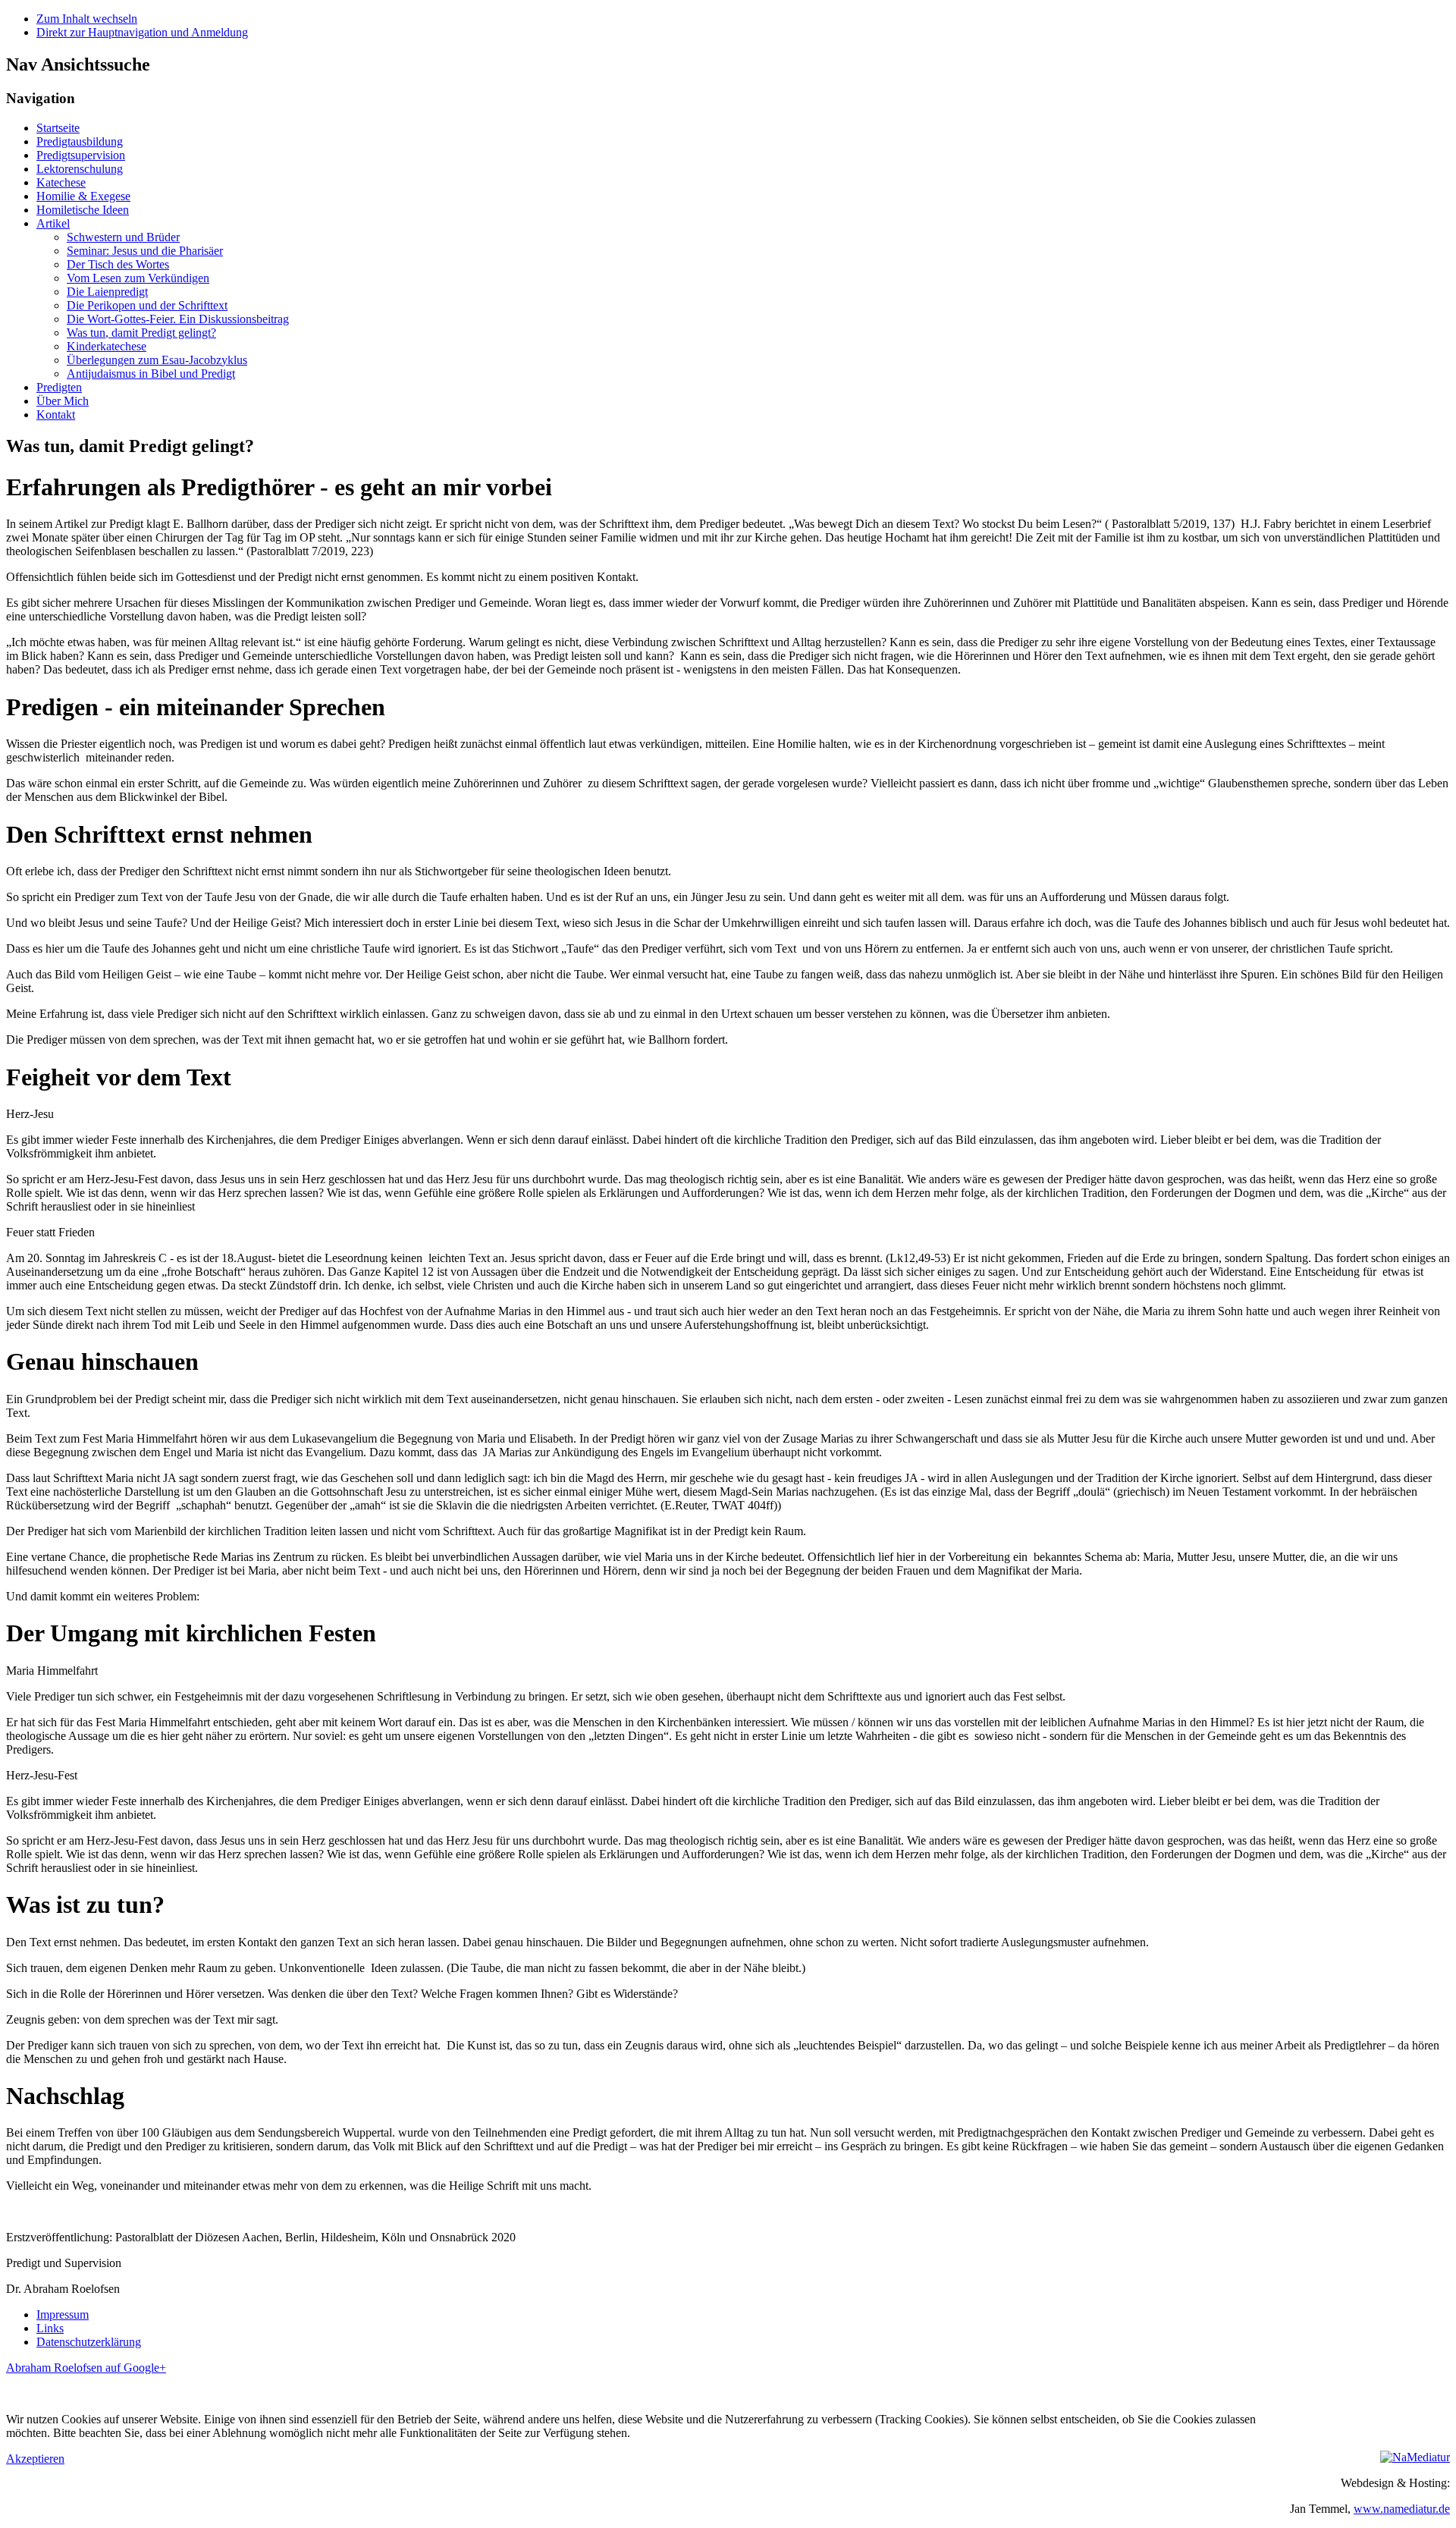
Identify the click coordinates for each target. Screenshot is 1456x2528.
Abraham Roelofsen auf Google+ (86, 2368)
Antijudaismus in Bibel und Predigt (151, 374)
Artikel (53, 223)
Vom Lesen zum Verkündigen (138, 278)
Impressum (63, 2314)
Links (50, 2328)
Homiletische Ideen (83, 210)
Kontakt (56, 415)
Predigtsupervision (81, 155)
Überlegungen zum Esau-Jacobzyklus (157, 360)
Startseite (58, 128)
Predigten (59, 387)
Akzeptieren (35, 2459)
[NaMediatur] (1415, 2457)
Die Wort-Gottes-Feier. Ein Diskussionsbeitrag (178, 319)
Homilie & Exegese (83, 196)
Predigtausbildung (80, 141)
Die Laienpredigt (107, 292)
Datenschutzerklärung (89, 2342)
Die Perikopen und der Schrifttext (147, 305)
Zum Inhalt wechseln (87, 19)
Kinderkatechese (107, 346)
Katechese (61, 182)
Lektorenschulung (80, 169)
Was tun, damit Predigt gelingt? (141, 333)
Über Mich (63, 401)
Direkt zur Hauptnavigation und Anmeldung (142, 32)
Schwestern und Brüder (123, 237)
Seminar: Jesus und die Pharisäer (145, 251)
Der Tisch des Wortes (118, 264)
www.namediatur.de (1402, 2509)
